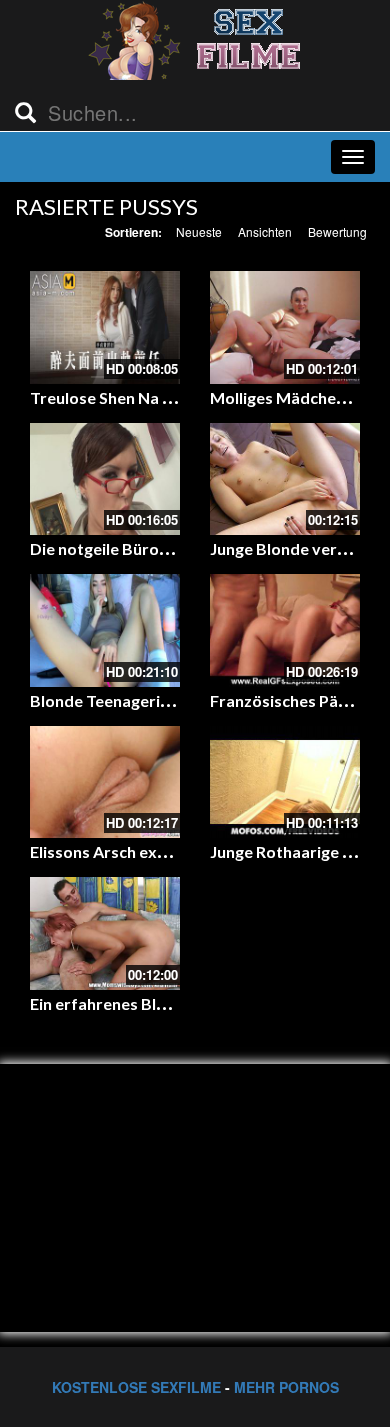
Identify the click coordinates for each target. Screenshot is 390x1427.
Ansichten (265, 231)
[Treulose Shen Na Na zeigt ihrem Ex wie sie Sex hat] (105, 327)
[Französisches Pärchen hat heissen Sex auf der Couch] (285, 630)
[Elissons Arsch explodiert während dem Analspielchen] (105, 782)
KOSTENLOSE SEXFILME (136, 1387)
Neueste (199, 231)
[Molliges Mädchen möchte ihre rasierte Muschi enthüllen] (285, 327)
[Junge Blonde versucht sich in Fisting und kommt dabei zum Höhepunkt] (285, 479)
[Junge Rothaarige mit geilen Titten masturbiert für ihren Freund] (285, 782)
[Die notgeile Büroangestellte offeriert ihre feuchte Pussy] (105, 479)
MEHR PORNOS (286, 1387)
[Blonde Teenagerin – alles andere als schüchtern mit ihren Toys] (105, 630)
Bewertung (337, 231)
